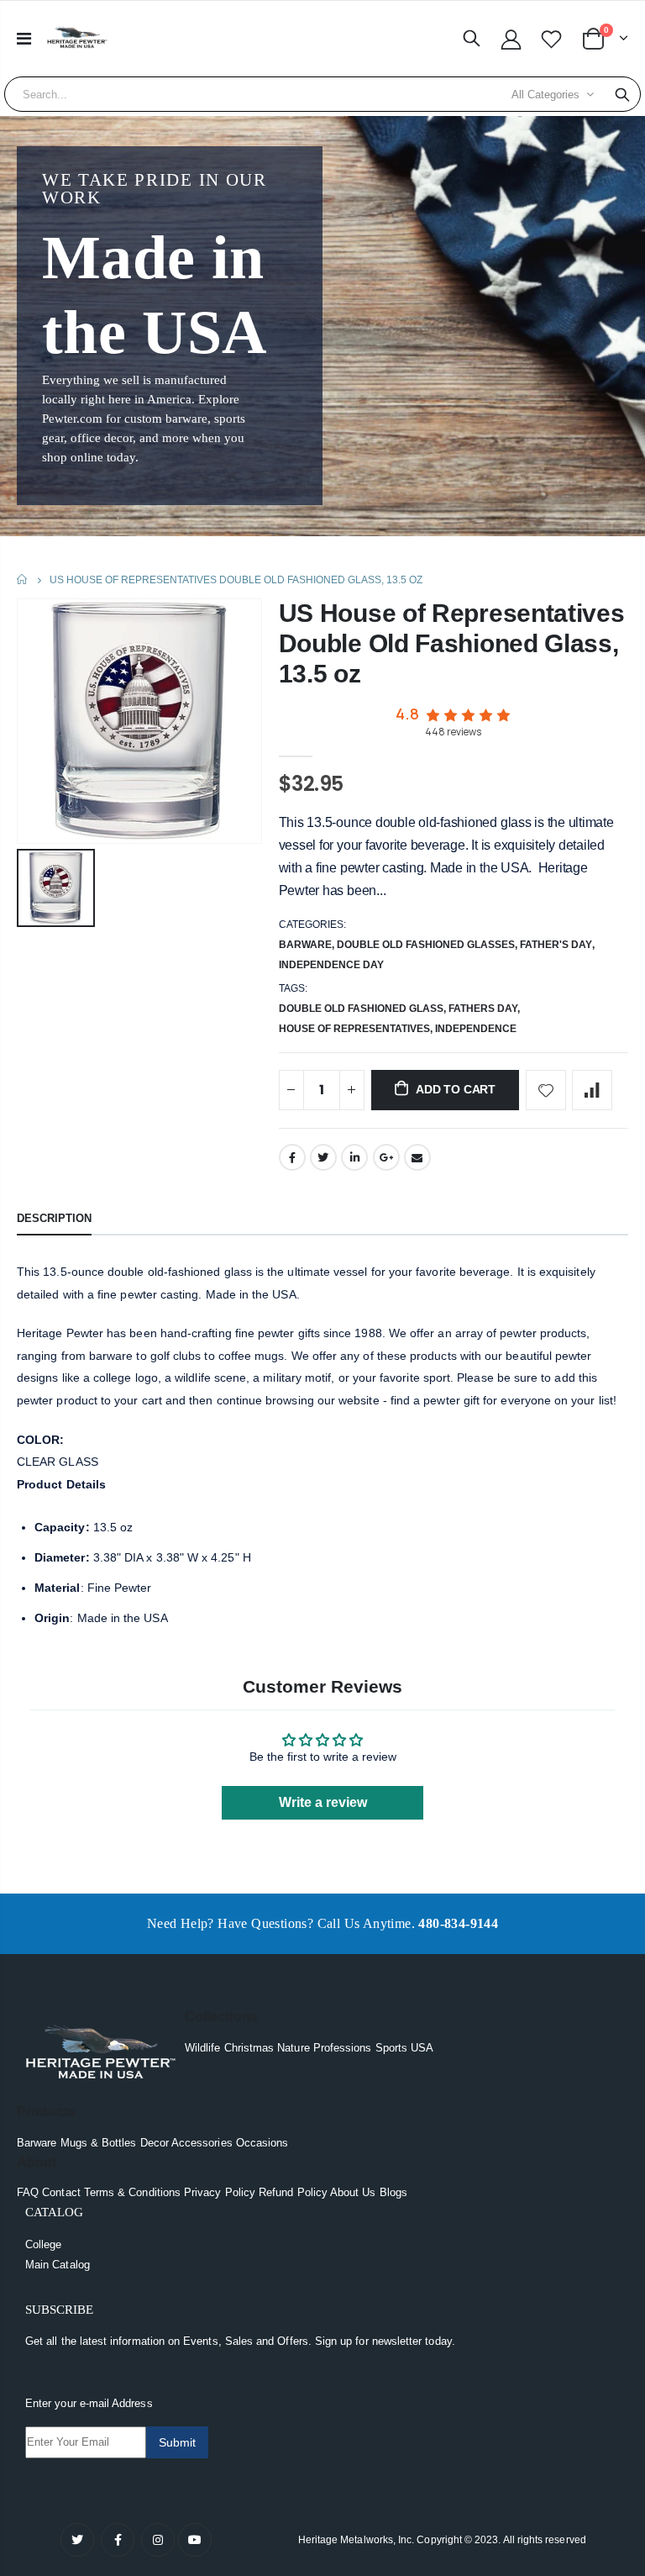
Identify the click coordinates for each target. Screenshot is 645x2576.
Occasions (262, 2143)
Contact (61, 2192)
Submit (177, 2442)
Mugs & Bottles (99, 2143)
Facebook (292, 1157)
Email (417, 1157)
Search (622, 94)
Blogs (393, 2192)
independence (476, 1029)
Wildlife (203, 2048)
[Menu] (24, 39)
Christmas (249, 2048)
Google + (386, 1157)
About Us (353, 2192)
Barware (305, 945)
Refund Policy (293, 2192)
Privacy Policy (220, 2192)
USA (422, 2048)
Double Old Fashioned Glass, (364, 1009)
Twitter (323, 1157)
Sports (391, 2048)
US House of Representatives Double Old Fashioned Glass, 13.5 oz (452, 643)
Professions (343, 2048)
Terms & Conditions (132, 2192)
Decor (155, 2143)
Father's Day (556, 945)
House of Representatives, (357, 1029)
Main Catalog (58, 2265)
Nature (293, 2048)
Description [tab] (54, 1218)
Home (23, 579)
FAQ (28, 2192)
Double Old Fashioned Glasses (426, 945)
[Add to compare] (592, 1090)
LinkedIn (354, 1157)
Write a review (323, 1802)
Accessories (202, 2143)
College (43, 2244)
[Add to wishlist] (546, 1090)
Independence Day (331, 965)
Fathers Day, (485, 1009)
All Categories (545, 95)
